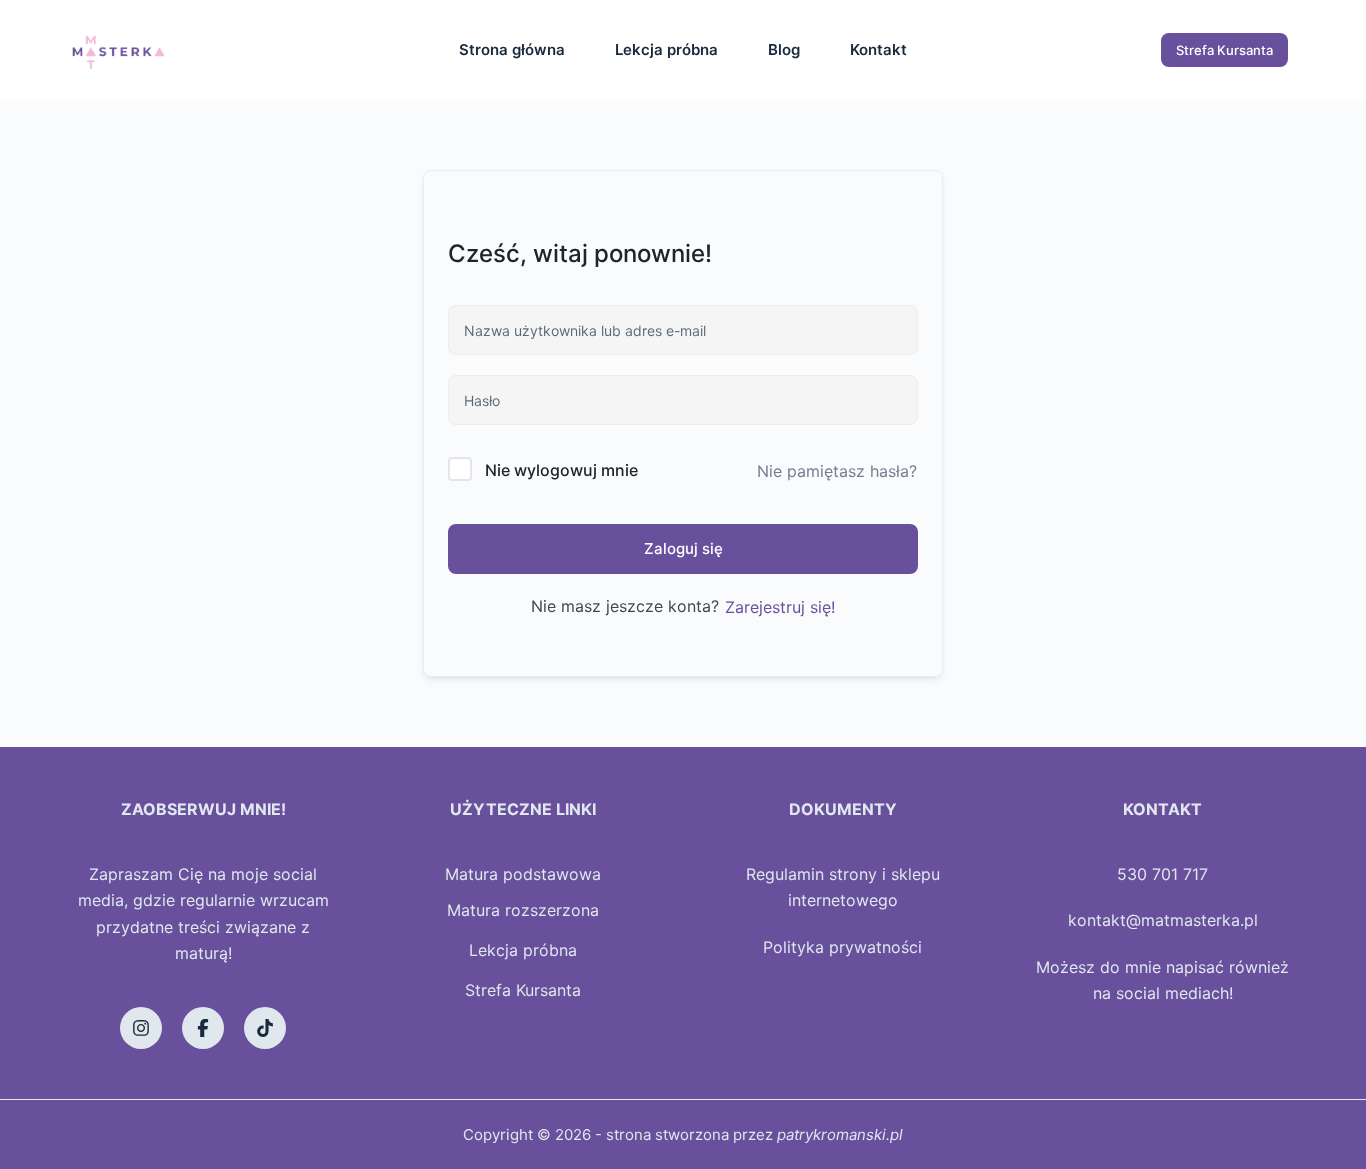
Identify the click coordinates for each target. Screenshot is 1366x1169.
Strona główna (512, 49)
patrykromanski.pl (840, 1134)
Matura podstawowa (523, 874)
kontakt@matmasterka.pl (1163, 920)
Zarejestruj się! (780, 607)
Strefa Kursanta (1224, 50)
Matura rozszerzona (523, 910)
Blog (784, 49)
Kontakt (878, 49)
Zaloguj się (683, 548)
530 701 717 (1162, 874)
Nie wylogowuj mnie (561, 470)
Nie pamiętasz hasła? (837, 471)
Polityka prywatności (842, 947)
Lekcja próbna (666, 49)
